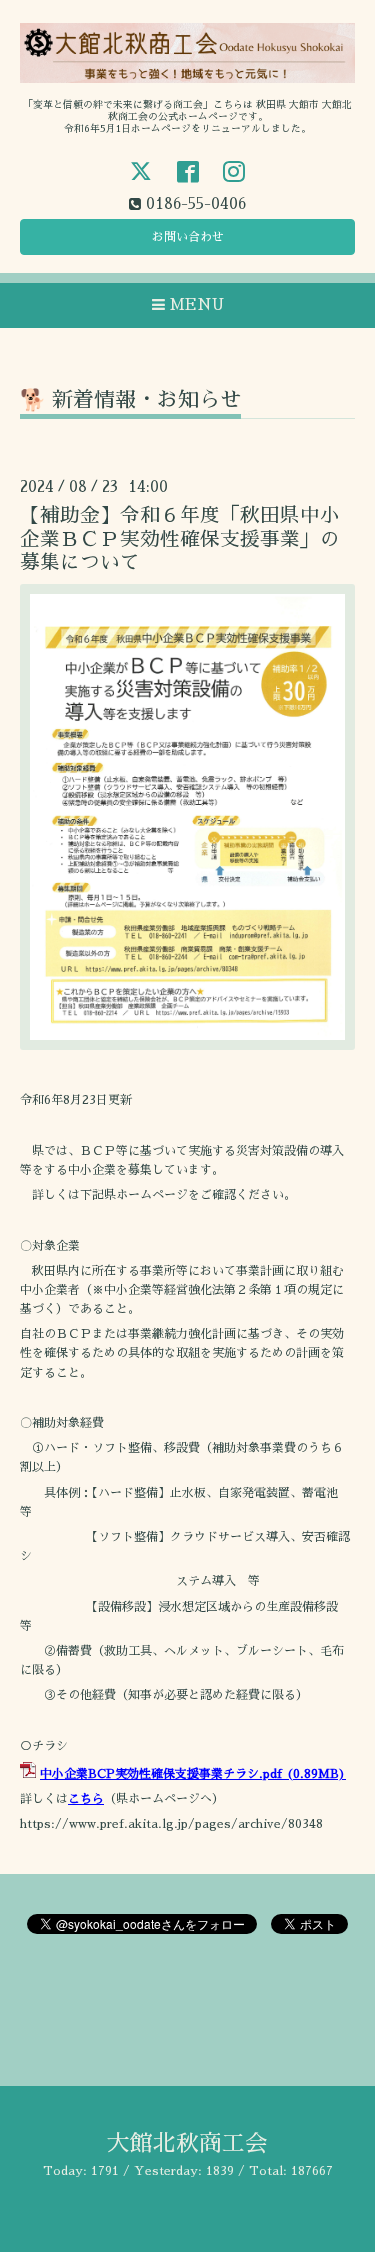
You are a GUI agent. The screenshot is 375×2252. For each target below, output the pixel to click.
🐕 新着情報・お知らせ (130, 399)
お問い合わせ (188, 237)
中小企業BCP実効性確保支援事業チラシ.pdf (161, 1774)
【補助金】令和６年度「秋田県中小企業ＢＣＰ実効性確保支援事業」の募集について (180, 539)
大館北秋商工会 (187, 2143)
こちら (86, 1799)
